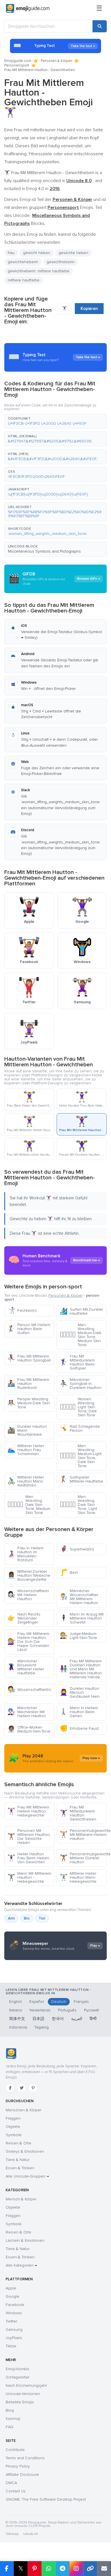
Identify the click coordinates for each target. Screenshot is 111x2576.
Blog (10, 2410)
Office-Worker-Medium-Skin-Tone (29, 1729)
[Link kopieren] (90, 2569)
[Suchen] (100, 26)
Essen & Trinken (20, 2168)
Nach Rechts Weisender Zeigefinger (24, 1618)
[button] (55, 421)
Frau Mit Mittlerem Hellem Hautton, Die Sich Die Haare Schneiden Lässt (28, 1642)
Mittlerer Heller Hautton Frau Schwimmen (26, 1450)
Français (81, 2002)
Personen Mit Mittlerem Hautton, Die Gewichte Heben (29, 1837)
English (16, 2002)
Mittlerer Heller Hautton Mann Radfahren (26, 1481)
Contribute (15, 2450)
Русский (91, 2010)
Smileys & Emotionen (25, 2151)
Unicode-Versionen (23, 2394)
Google (13, 2296)
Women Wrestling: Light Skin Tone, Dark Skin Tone (78, 1407)
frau (11, 253)
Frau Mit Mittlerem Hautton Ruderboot (28, 1384)
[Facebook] (10, 2088)
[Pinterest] (33, 2088)
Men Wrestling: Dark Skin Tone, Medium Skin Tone (29, 1505)
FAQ (10, 2427)
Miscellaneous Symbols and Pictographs (44, 551)
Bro (27, 1918)
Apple (11, 2288)
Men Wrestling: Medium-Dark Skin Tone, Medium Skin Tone (81, 1335)
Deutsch (59, 2002)
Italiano (16, 2010)
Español (37, 2002)
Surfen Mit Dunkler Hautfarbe (81, 1311)
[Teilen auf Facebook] (7, 2569)
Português (67, 2010)
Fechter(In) (22, 1311)
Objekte (13, 2127)
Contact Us (16, 2491)
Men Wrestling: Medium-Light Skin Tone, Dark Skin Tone (81, 1456)
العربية (77, 2019)
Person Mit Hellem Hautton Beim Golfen (29, 1329)
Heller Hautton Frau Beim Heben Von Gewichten (28, 1858)
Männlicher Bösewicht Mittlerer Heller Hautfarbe (26, 1667)
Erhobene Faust (79, 1728)
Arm (11, 1918)
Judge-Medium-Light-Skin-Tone (79, 1636)
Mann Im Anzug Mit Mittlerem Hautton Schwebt (82, 1618)
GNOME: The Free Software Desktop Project (46, 2499)
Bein (69, 1573)
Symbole (14, 2135)
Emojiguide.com (18, 61)
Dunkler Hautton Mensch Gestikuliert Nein (80, 1692)
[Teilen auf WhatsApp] (49, 2569)
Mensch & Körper (21, 2199)
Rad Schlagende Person (80, 1428)
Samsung (14, 2330)
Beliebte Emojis (20, 2402)
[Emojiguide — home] (28, 9)
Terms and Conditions (25, 2458)
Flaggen (13, 2118)
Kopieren (89, 309)
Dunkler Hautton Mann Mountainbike (27, 1430)
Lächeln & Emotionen (25, 2240)
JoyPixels (14, 2338)
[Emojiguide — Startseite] (11, 2054)
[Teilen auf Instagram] (76, 2569)
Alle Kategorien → (21, 2265)
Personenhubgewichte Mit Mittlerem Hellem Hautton (83, 1835)
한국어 (58, 2019)
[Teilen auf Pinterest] (35, 2569)
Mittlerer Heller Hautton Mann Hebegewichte (78, 1877)
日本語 (38, 2019)
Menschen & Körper (23, 2110)
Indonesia (18, 2027)
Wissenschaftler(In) (29, 1690)
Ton (42, 1918)
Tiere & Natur (18, 2160)
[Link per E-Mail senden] (104, 2569)
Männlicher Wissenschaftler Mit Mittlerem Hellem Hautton (79, 1597)
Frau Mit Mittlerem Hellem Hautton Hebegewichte (28, 1811)
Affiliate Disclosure (22, 2475)
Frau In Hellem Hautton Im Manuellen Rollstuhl (25, 1554)
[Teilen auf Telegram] (62, 2569)
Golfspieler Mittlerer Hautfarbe (82, 1479)
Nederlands (40, 2010)
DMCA (11, 2483)
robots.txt (30, 2534)
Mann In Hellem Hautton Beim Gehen (79, 1712)
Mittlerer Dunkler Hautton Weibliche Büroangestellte (29, 1575)
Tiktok (11, 2346)
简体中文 (17, 2019)
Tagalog (42, 2027)
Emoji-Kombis (18, 2369)
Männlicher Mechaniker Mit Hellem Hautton (27, 1712)
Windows (14, 2313)
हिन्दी (93, 2019)
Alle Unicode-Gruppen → (27, 2176)
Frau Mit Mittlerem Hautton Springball (29, 1358)
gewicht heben (37, 253)
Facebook (15, 2305)
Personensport (17, 65)
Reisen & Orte (18, 2143)
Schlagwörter (18, 2377)
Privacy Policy (18, 2466)
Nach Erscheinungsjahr (26, 2385)
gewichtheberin (61, 262)
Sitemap (12, 2534)
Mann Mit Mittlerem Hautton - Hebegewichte (29, 1877)
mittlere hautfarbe (24, 280)
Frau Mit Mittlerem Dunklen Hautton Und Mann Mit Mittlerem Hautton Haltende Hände (81, 1669)
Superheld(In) (77, 1549)
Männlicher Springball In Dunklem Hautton (81, 1384)
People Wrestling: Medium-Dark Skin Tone (29, 1403)
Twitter (11, 2321)
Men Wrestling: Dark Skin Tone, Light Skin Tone (78, 1505)
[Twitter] (22, 2088)
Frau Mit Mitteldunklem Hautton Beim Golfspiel (77, 1362)
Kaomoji (13, 2419)
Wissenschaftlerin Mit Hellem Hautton (28, 1595)
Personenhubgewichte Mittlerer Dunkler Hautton (83, 1858)
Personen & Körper (56, 61)
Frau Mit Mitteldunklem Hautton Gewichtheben (78, 1813)
